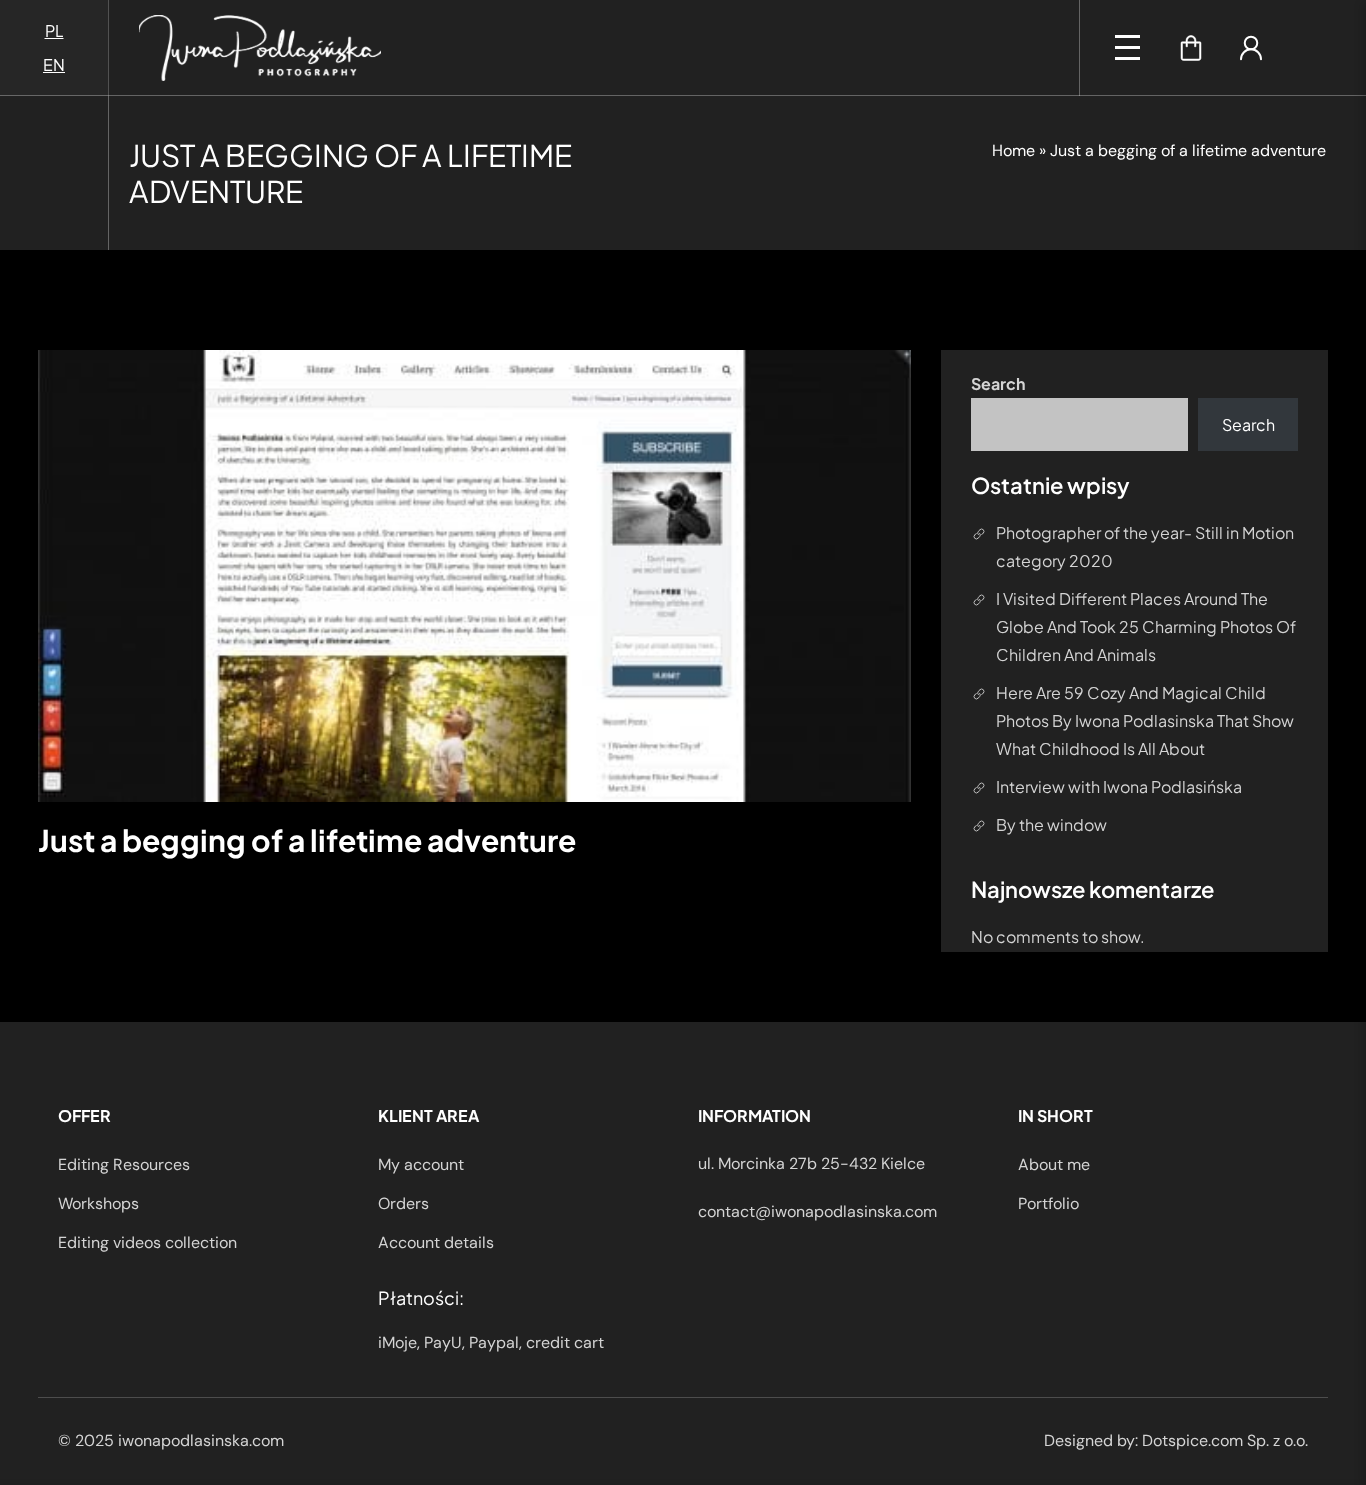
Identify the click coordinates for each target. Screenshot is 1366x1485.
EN (54, 64)
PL (54, 30)
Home (1013, 150)
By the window (1051, 824)
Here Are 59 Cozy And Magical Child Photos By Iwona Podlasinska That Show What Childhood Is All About (1145, 720)
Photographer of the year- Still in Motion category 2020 (1145, 546)
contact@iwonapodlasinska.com (817, 1211)
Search (998, 383)
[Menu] (1127, 47)
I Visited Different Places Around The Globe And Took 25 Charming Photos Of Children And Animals (1146, 626)
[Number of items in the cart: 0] (1191, 48)
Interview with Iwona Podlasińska (1119, 786)
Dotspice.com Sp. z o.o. (1225, 1440)
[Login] (1251, 48)
